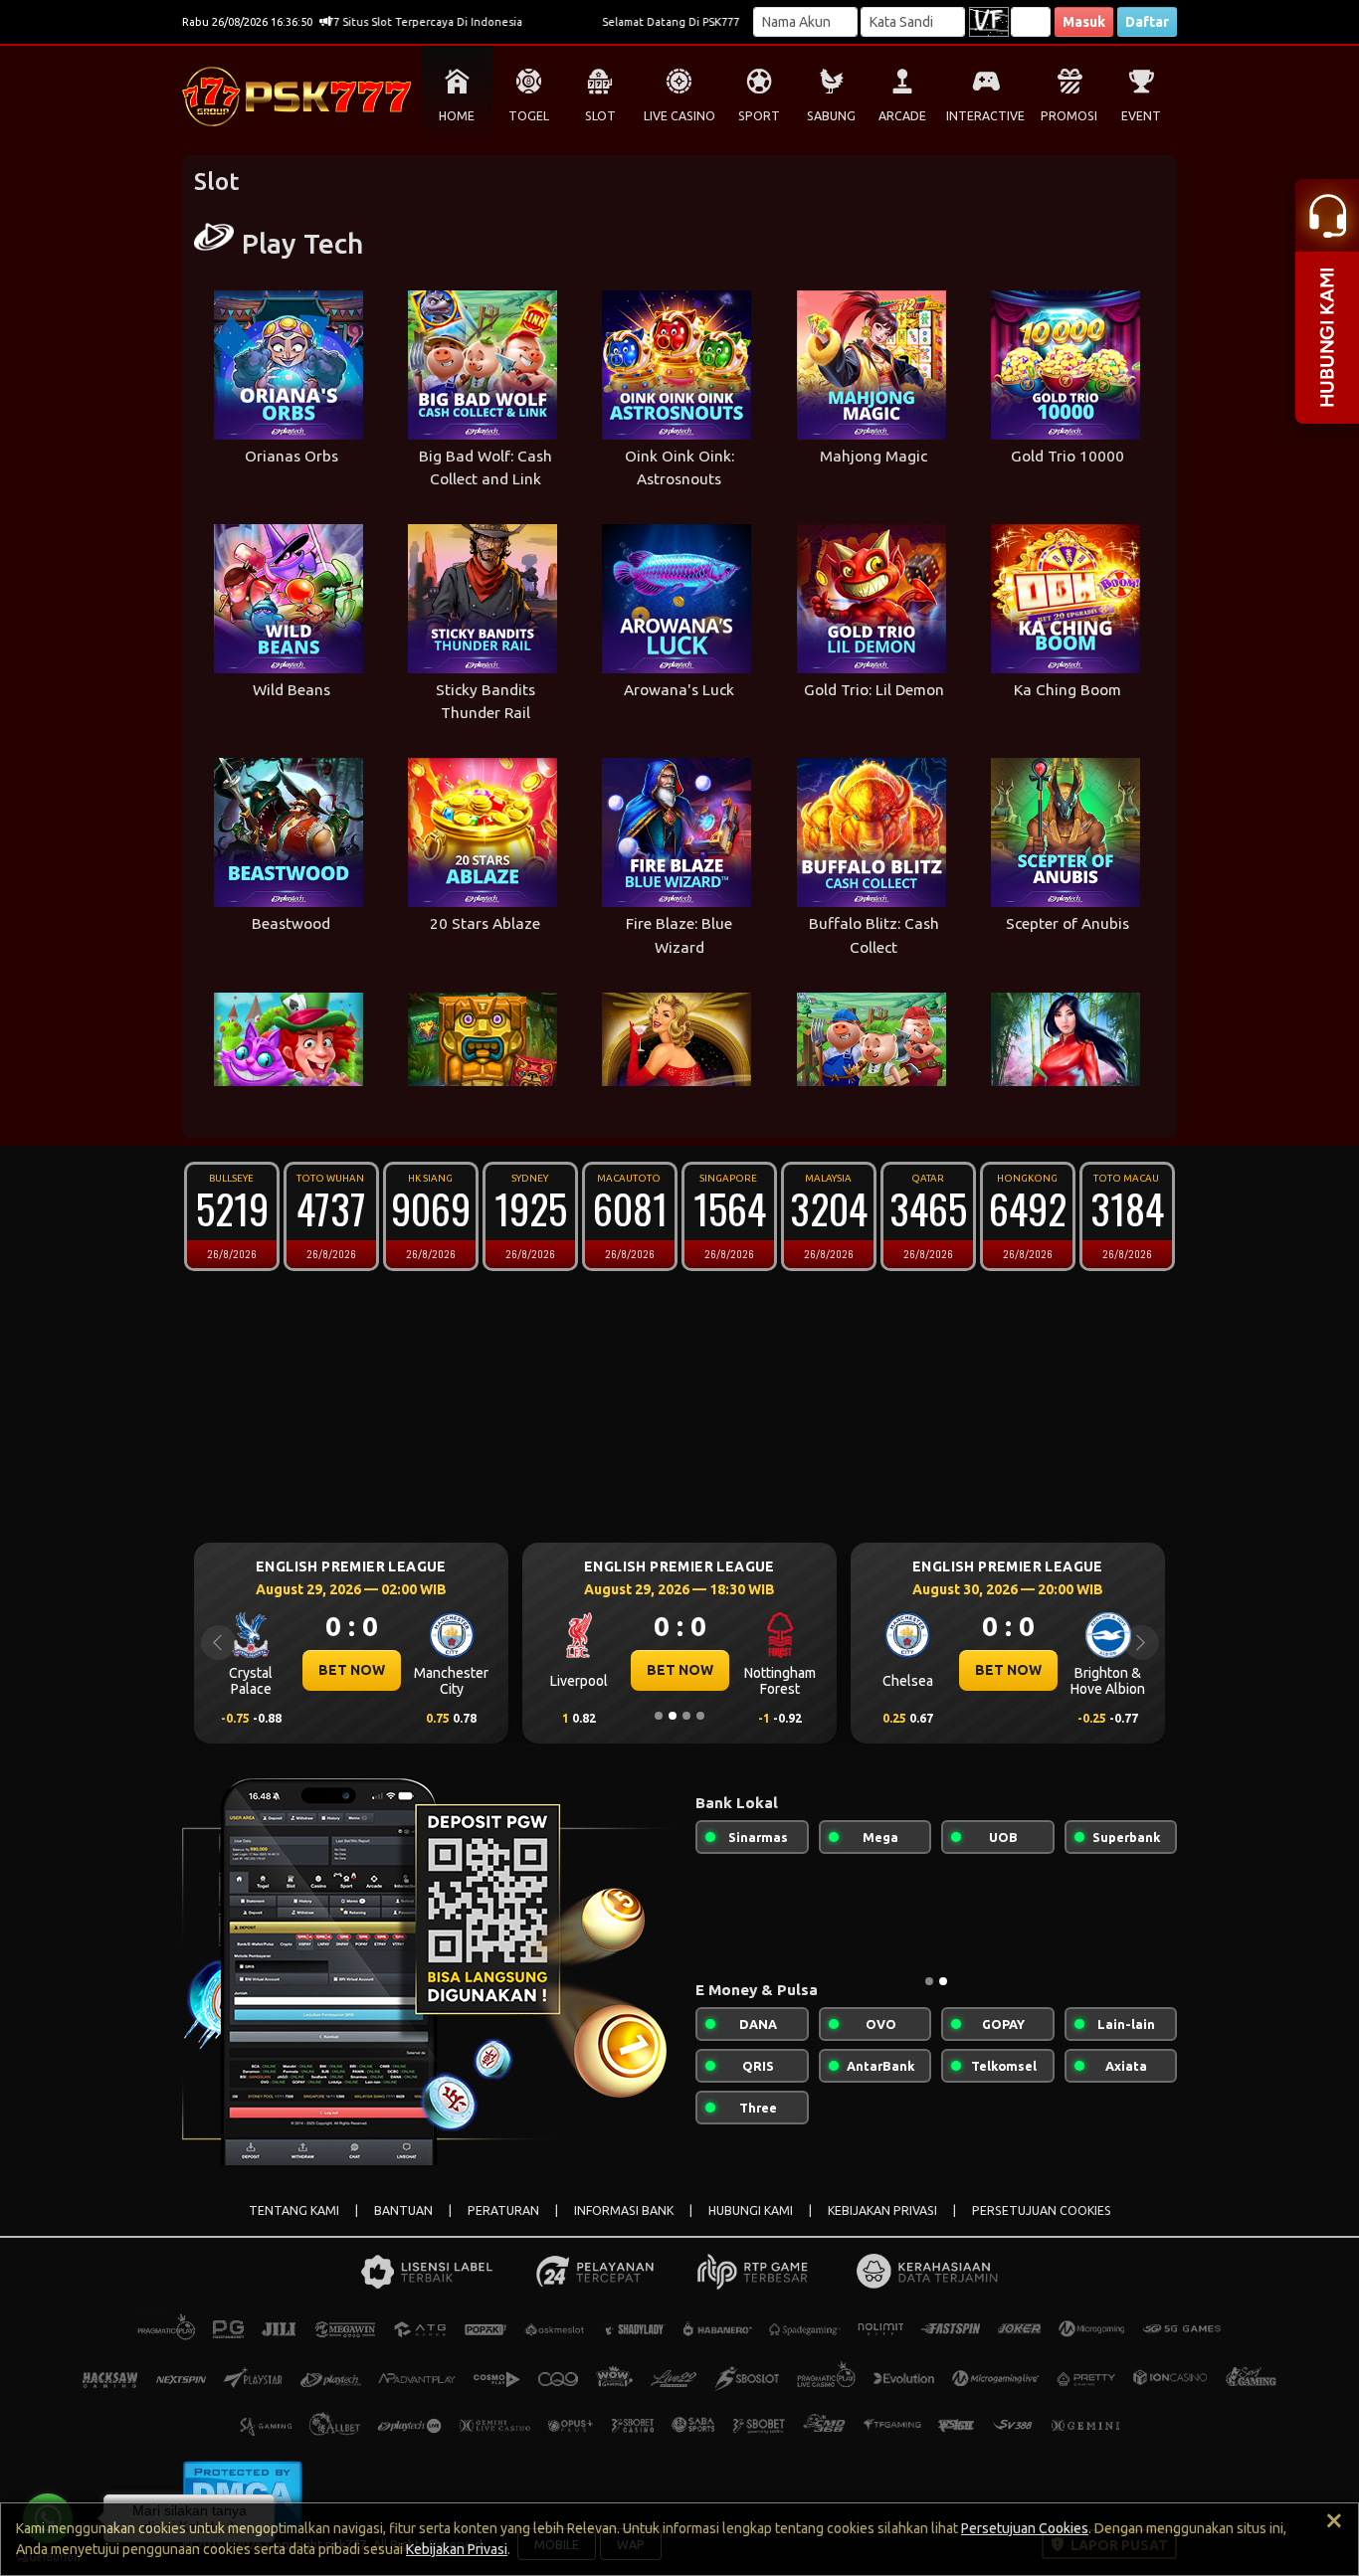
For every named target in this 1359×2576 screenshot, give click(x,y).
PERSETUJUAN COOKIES (1042, 2210)
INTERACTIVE (985, 116)
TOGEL (529, 116)
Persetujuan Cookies (1025, 2528)
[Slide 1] (659, 1716)
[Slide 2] (673, 1716)
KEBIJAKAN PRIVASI (882, 2210)
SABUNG (831, 116)
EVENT (1141, 116)
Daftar (1147, 22)
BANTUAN (403, 2210)
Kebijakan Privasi (457, 2549)
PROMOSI (1069, 116)
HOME (457, 116)
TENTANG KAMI (294, 2210)
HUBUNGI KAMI (751, 2210)
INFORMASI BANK (624, 2210)
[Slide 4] (700, 1716)
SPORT (759, 116)
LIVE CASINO (679, 116)
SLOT (600, 116)
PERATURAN (503, 2210)
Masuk (1084, 22)
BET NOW (426, 1670)
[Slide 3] (686, 1716)
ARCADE (902, 116)
